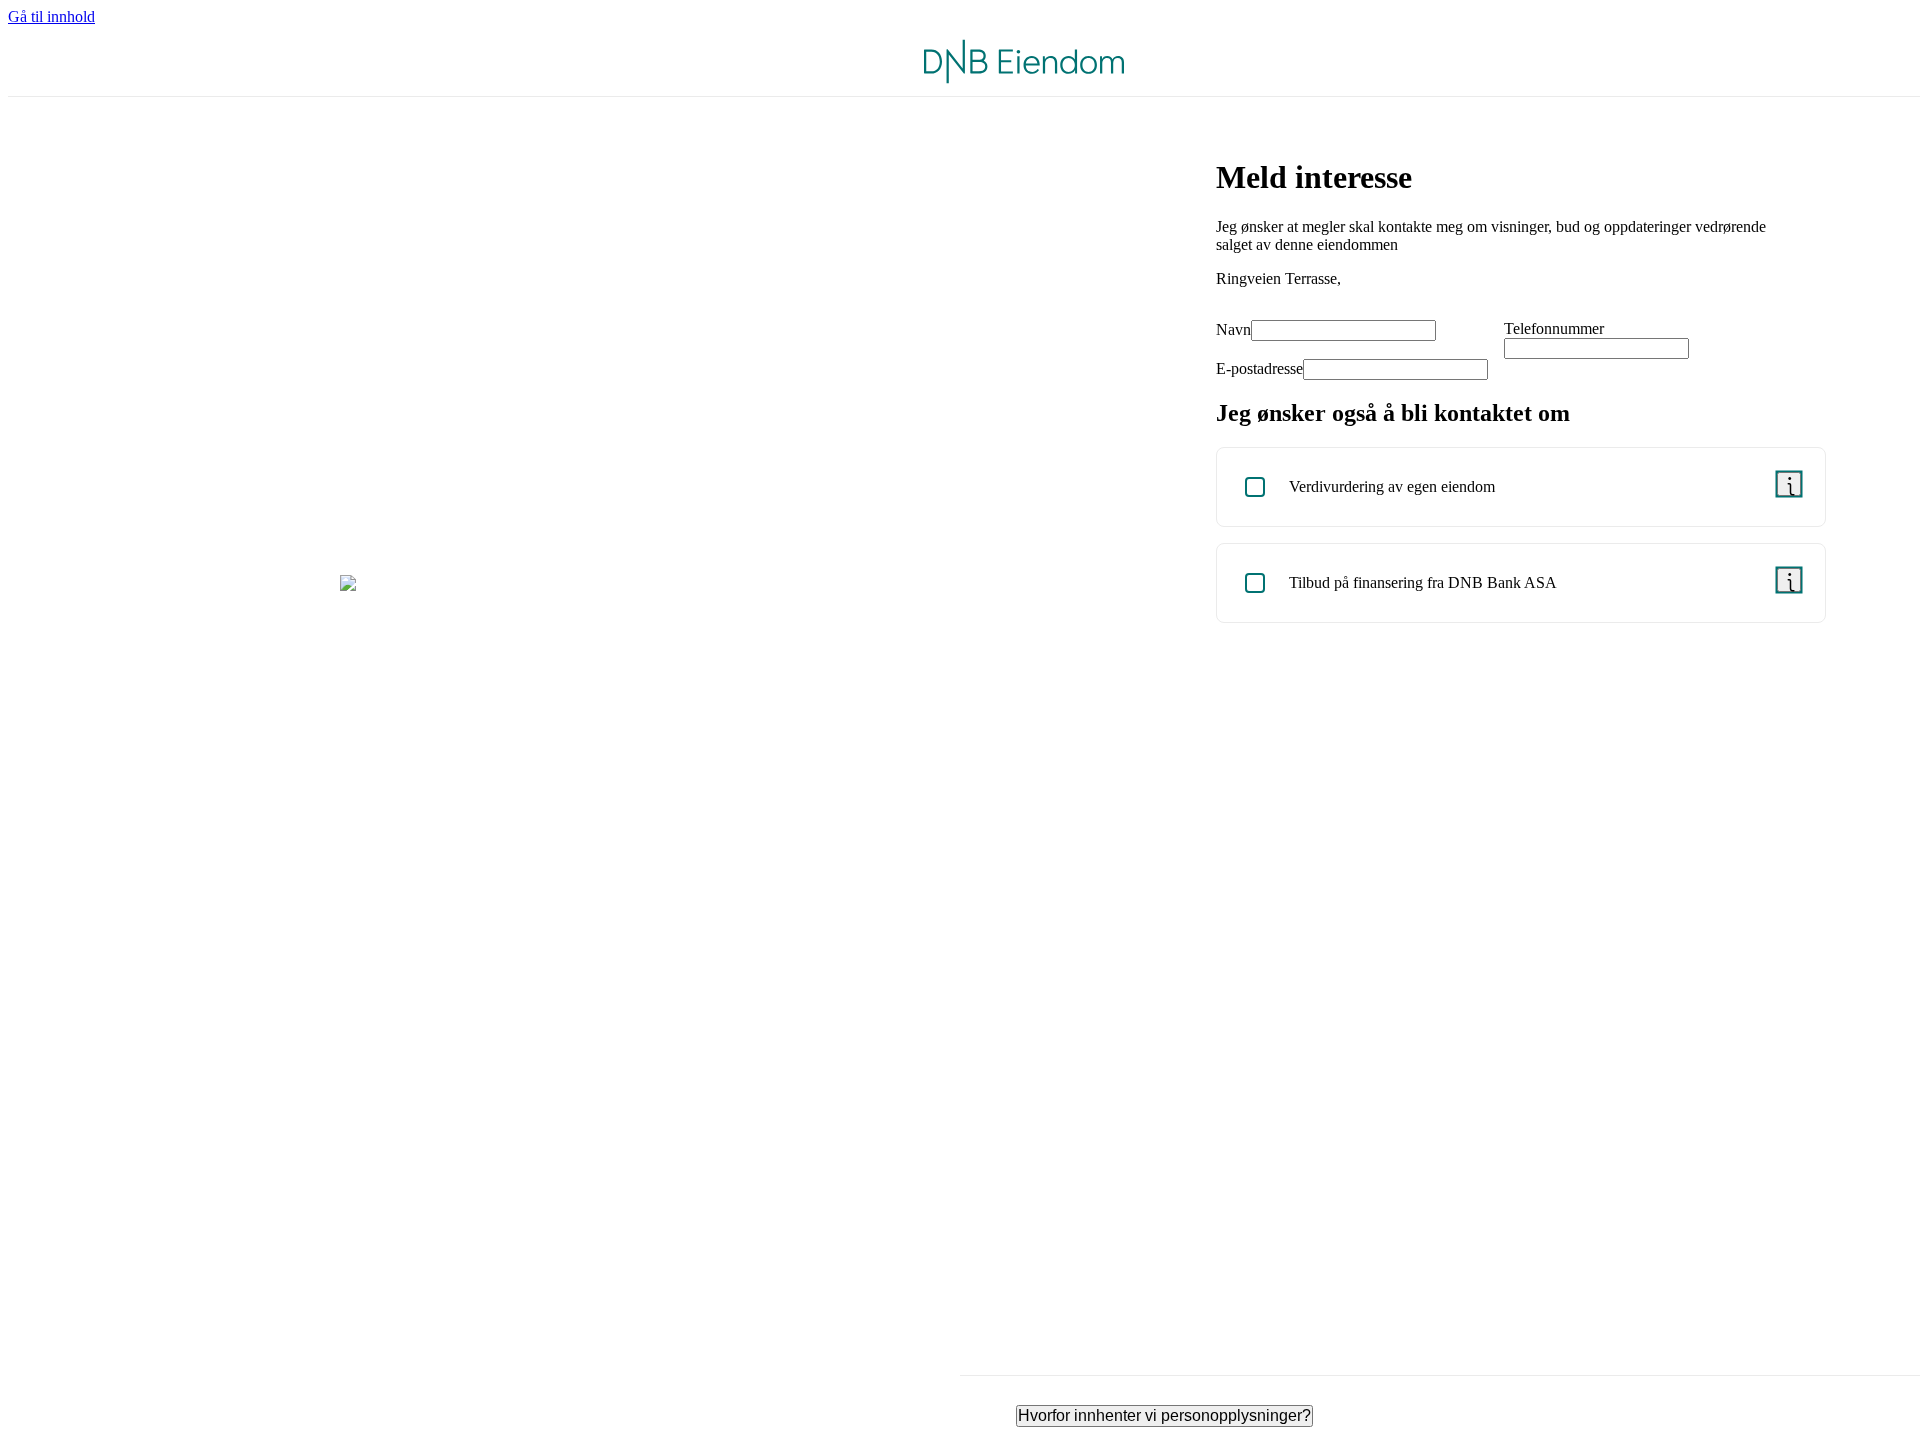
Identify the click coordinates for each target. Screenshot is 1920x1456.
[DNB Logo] (1024, 61)
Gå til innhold (51, 16)
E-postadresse (1259, 368)
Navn (1233, 329)
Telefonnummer (1554, 328)
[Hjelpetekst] (1789, 484)
